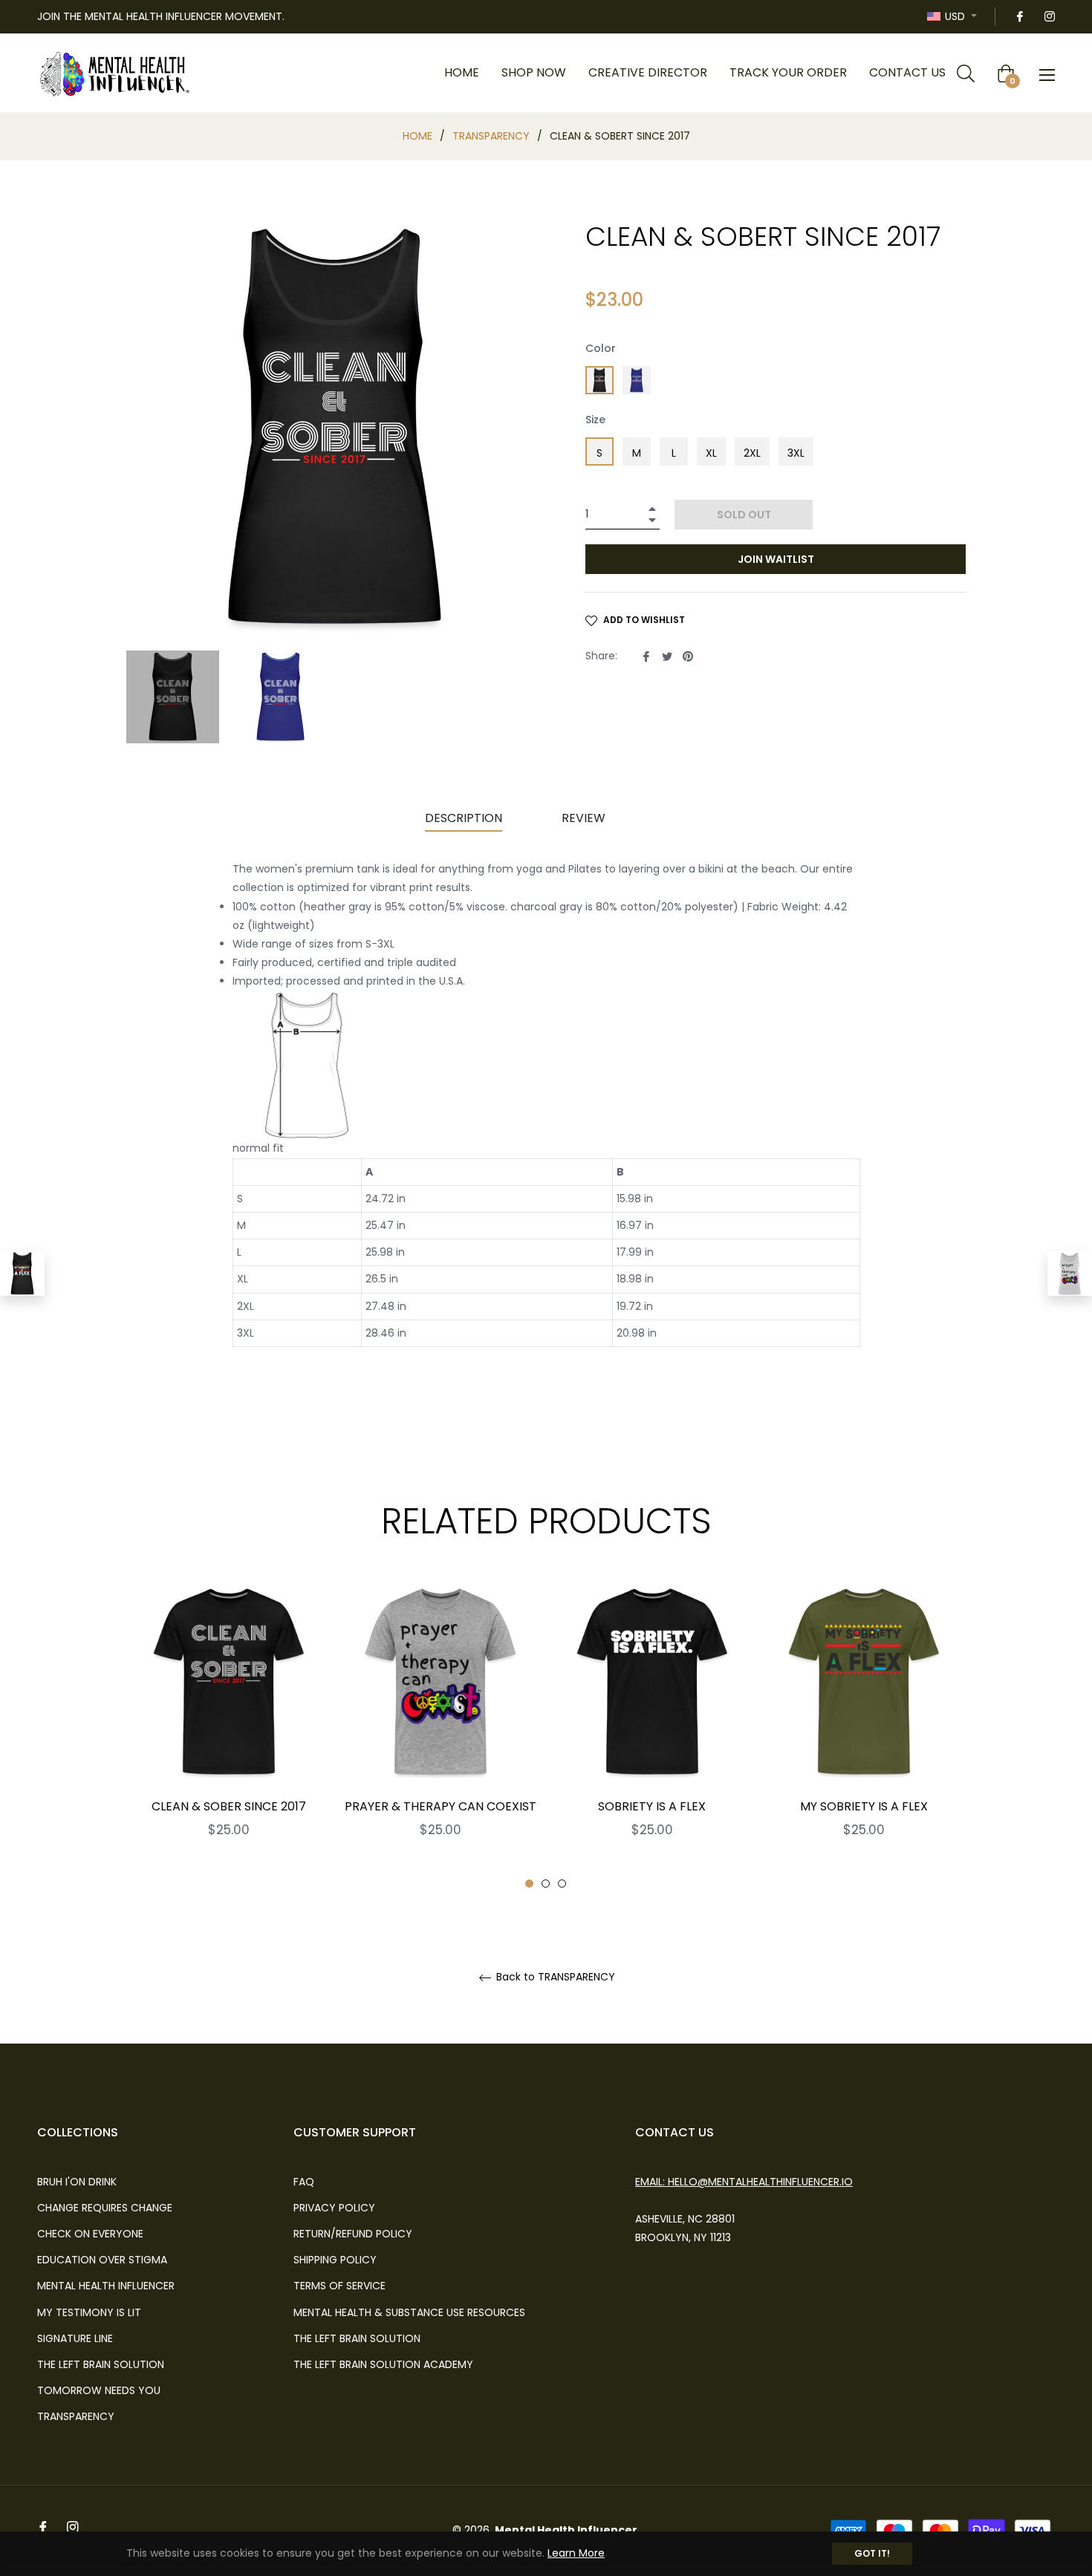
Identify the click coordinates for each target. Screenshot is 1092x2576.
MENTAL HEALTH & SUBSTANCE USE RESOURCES (409, 2312)
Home (417, 136)
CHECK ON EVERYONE (90, 2234)
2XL (752, 453)
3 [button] (562, 1884)
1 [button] (529, 1884)
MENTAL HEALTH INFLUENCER (106, 2286)
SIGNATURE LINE (75, 2338)
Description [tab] (464, 818)
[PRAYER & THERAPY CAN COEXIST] (1070, 1274)
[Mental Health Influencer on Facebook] (1019, 16)
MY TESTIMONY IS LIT (89, 2312)
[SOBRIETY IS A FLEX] (22, 1274)
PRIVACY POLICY (334, 2208)
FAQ (304, 2182)
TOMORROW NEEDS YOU (99, 2390)
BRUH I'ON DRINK (77, 2182)
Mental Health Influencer (566, 2530)
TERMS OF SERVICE (339, 2286)
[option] (228, 1734)
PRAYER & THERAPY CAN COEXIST (441, 1806)
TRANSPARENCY (491, 136)
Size (595, 420)
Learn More (576, 2553)
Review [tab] (585, 818)
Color (601, 348)
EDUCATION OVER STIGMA (102, 2260)
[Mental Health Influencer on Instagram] (1049, 16)
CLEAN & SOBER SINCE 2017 (229, 1806)
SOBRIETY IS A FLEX (652, 1806)
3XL (796, 453)
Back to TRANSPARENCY (554, 1977)
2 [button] (546, 1884)
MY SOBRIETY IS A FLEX (864, 1806)
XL (711, 453)
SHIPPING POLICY (335, 2260)
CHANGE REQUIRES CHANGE (105, 2208)
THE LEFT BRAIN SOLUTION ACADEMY (383, 2364)
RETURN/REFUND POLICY (353, 2234)
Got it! (872, 2553)
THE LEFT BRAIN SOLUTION (101, 2364)
